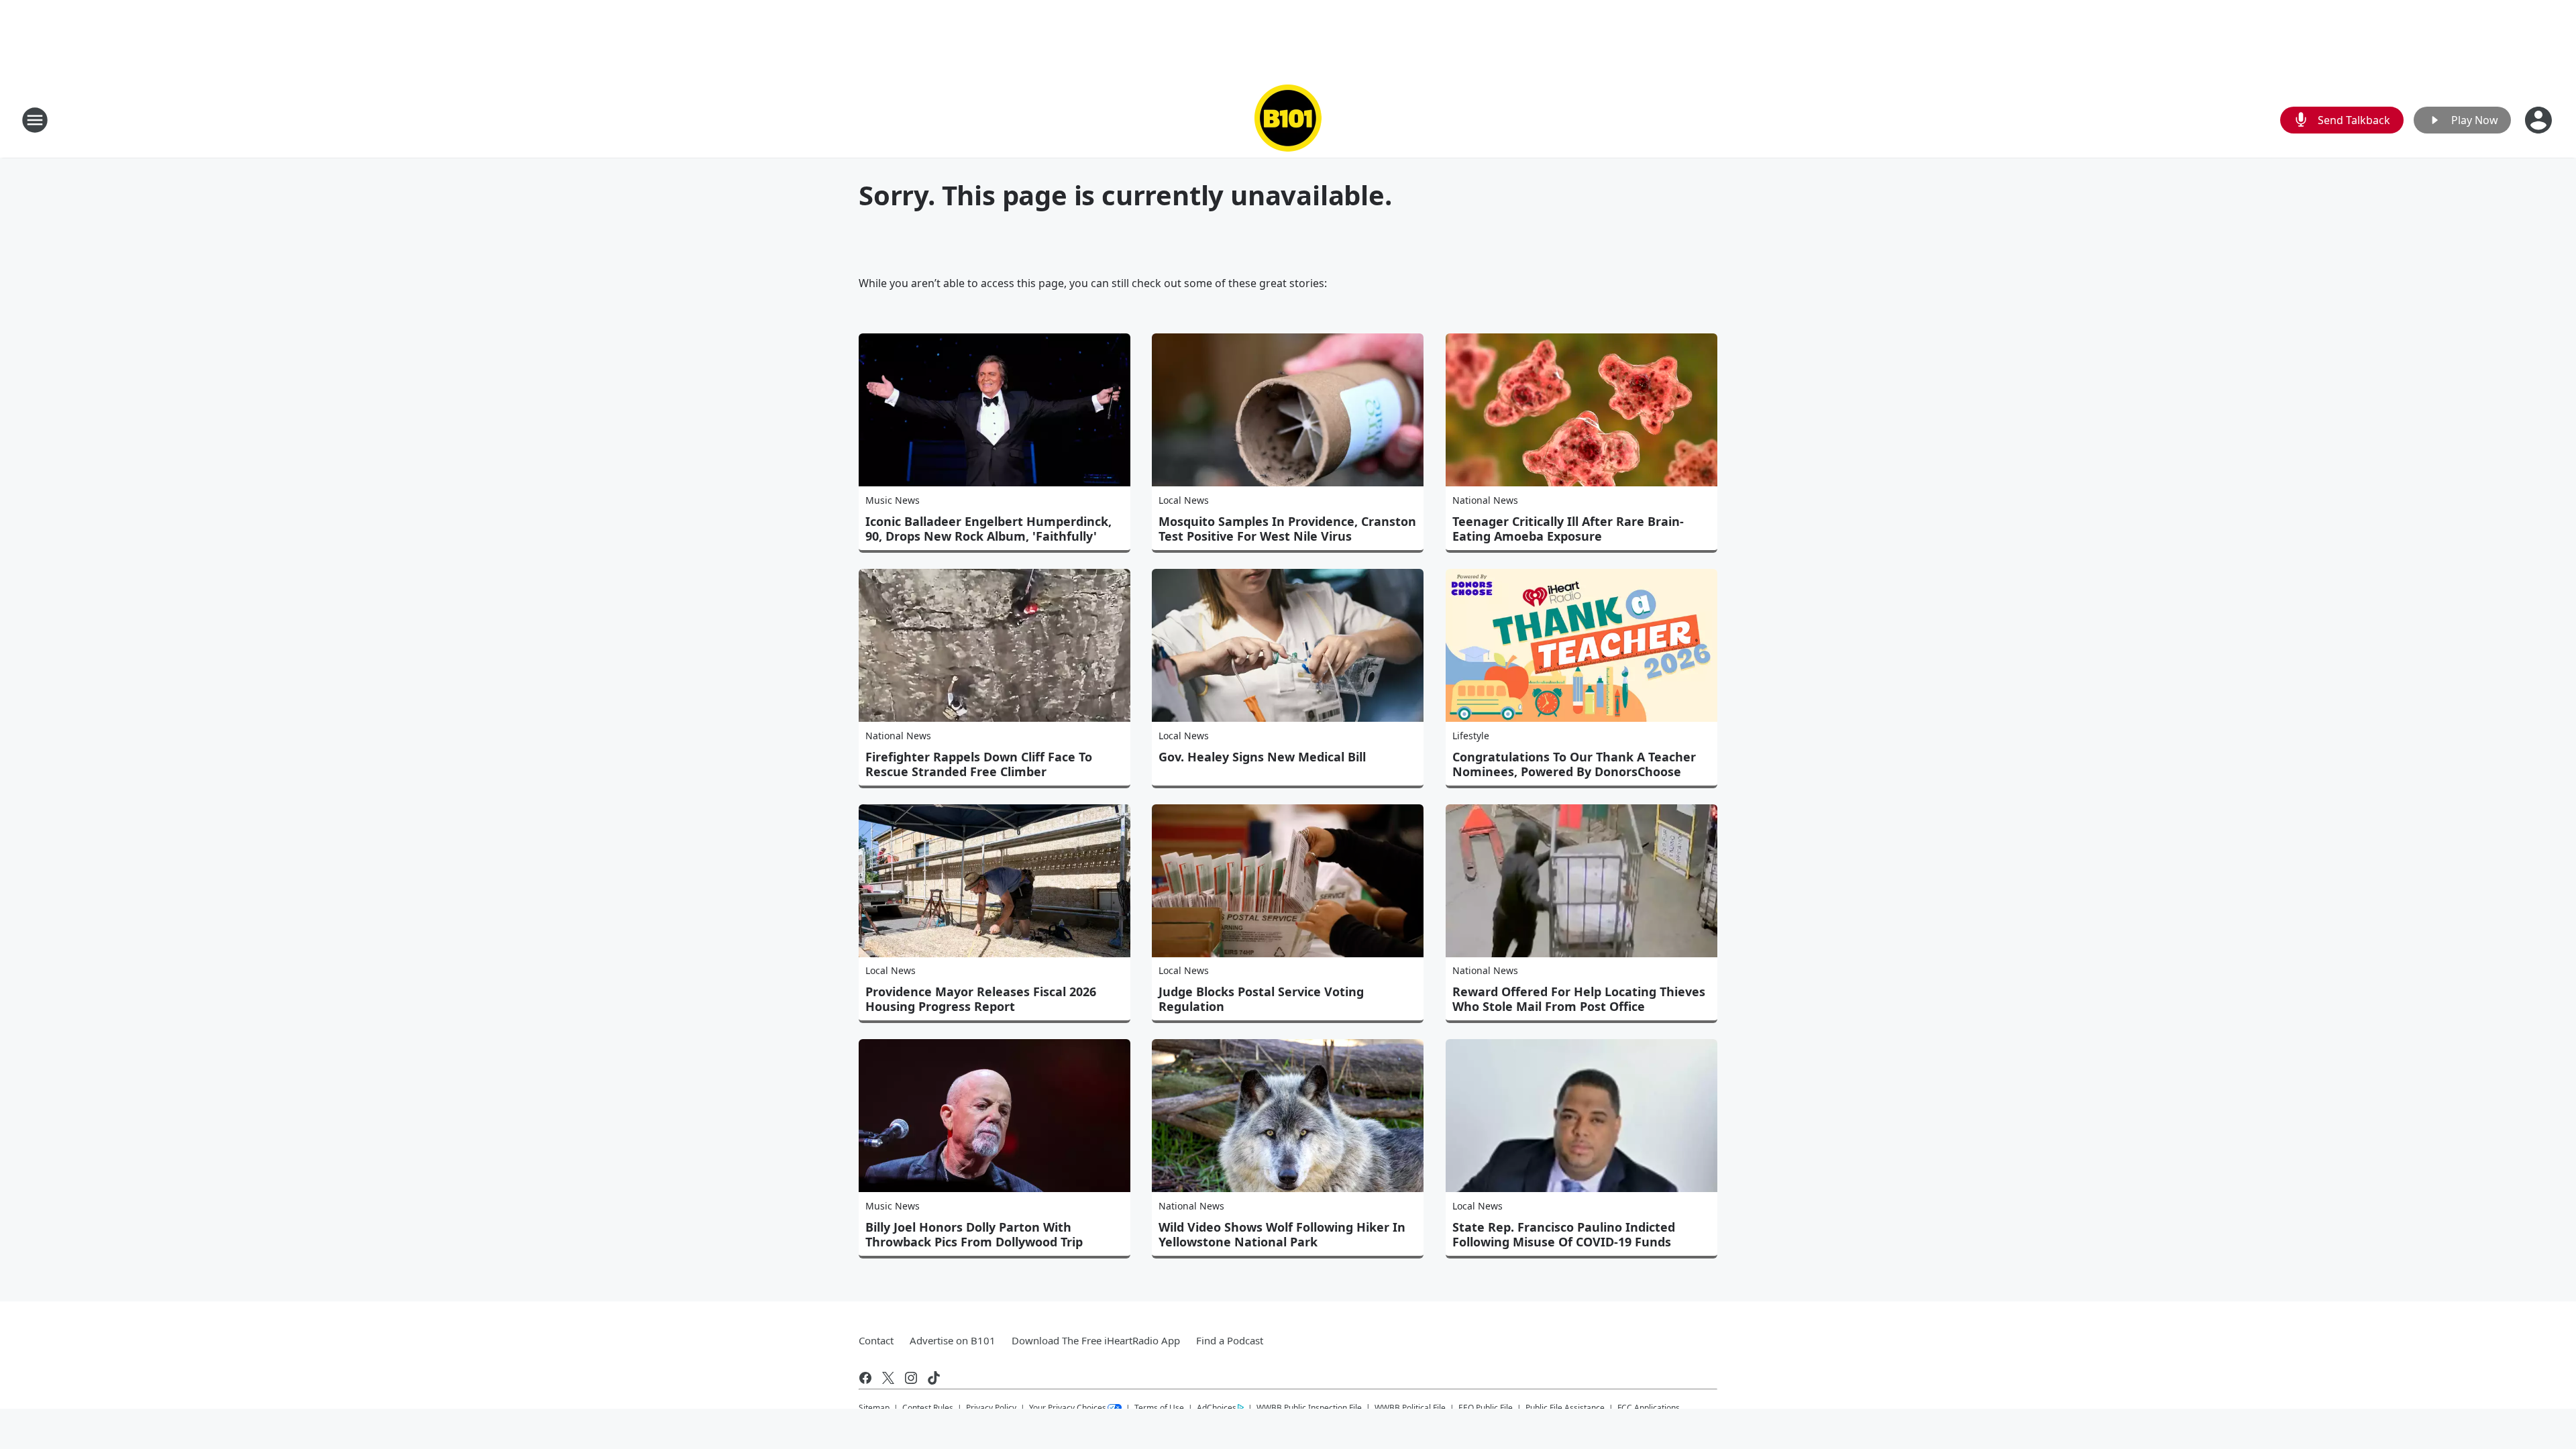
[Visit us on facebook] (865, 1378)
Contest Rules (928, 1408)
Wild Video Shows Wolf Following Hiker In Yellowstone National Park (1282, 1234)
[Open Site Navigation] (35, 120)
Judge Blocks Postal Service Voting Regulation (1261, 999)
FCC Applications (1649, 1407)
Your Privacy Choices (1068, 1408)
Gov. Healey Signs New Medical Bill (1262, 757)
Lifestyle (1471, 736)
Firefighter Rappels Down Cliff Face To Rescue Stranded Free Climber (979, 764)
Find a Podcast (1230, 1340)
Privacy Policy (991, 1408)
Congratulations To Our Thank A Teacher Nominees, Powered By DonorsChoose (1574, 764)
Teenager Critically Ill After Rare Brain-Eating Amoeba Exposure (1568, 529)
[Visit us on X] (888, 1378)
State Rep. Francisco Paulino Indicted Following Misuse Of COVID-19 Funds (1564, 1234)
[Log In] (2540, 120)
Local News (1184, 500)
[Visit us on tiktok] (934, 1378)
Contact (876, 1340)
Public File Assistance (1565, 1408)
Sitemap (874, 1408)
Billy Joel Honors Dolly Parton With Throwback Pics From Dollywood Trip (974, 1234)
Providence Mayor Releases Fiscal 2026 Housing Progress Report (981, 999)
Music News (893, 500)
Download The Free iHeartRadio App (1096, 1340)
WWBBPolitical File (1410, 1408)
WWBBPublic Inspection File (1309, 1407)
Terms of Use (1159, 1408)
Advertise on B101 (953, 1340)
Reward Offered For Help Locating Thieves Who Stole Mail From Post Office (1579, 999)
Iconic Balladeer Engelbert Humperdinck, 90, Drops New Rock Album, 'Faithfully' (988, 529)
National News (1485, 500)
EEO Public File (1486, 1408)
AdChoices (1217, 1408)
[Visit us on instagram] (911, 1378)
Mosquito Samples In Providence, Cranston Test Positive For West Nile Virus (1287, 529)
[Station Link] (1288, 120)
